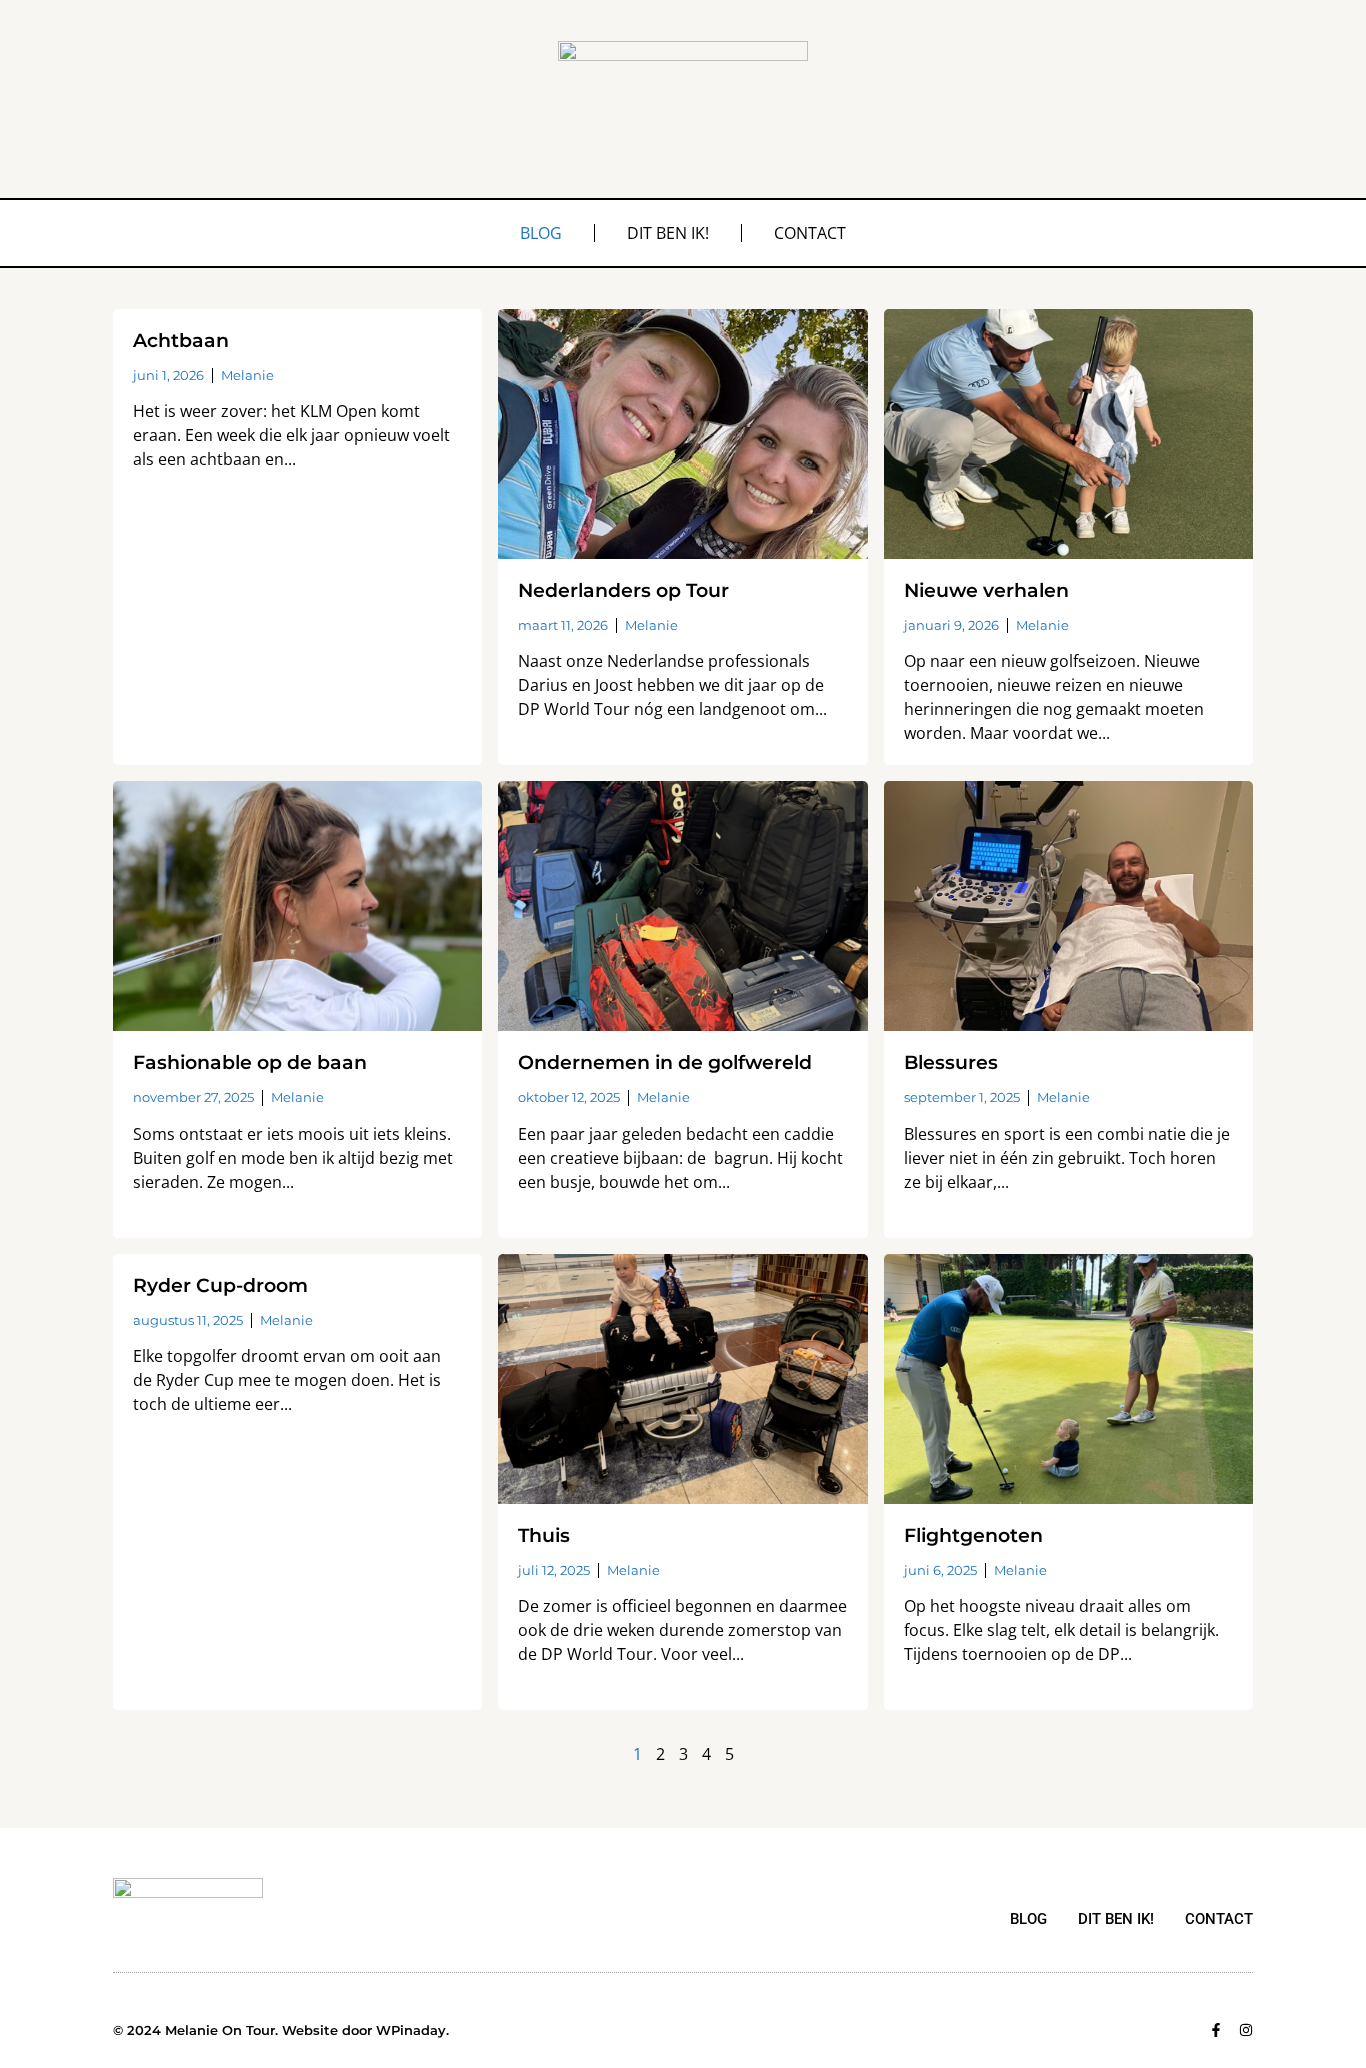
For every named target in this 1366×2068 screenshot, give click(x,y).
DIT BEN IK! (668, 233)
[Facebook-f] (1216, 2030)
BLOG (541, 233)
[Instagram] (1246, 2030)
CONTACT (810, 233)
